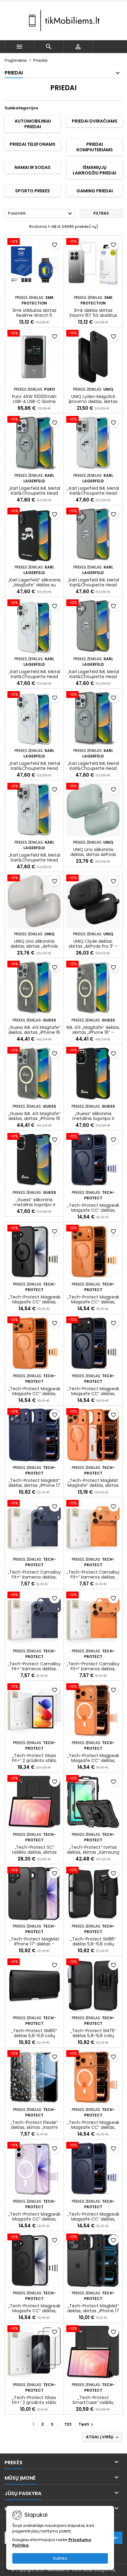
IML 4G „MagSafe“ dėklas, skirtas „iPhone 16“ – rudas (93, 1032)
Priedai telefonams (33, 144)
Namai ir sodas (33, 167)
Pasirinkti (41, 214)
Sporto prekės (33, 191)
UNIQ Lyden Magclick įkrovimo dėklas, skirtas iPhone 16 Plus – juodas (93, 401)
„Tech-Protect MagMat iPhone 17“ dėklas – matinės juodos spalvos (34, 1944)
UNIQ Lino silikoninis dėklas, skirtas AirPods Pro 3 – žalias (93, 854)
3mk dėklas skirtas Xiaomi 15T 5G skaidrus (93, 313)
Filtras (101, 213)
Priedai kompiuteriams (95, 147)
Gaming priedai (95, 191)
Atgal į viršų (103, 2437)
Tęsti (87, 2424)
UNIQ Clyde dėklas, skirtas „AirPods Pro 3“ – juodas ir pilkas (93, 946)
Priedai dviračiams (95, 121)
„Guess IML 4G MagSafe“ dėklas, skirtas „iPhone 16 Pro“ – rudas (34, 1118)
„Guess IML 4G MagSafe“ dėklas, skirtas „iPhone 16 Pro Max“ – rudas (34, 1032)
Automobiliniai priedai (33, 124)
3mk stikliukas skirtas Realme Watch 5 (34, 313)
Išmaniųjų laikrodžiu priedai (94, 170)
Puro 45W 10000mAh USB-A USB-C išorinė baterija (34, 401)
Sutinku (60, 2558)
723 (68, 2424)
